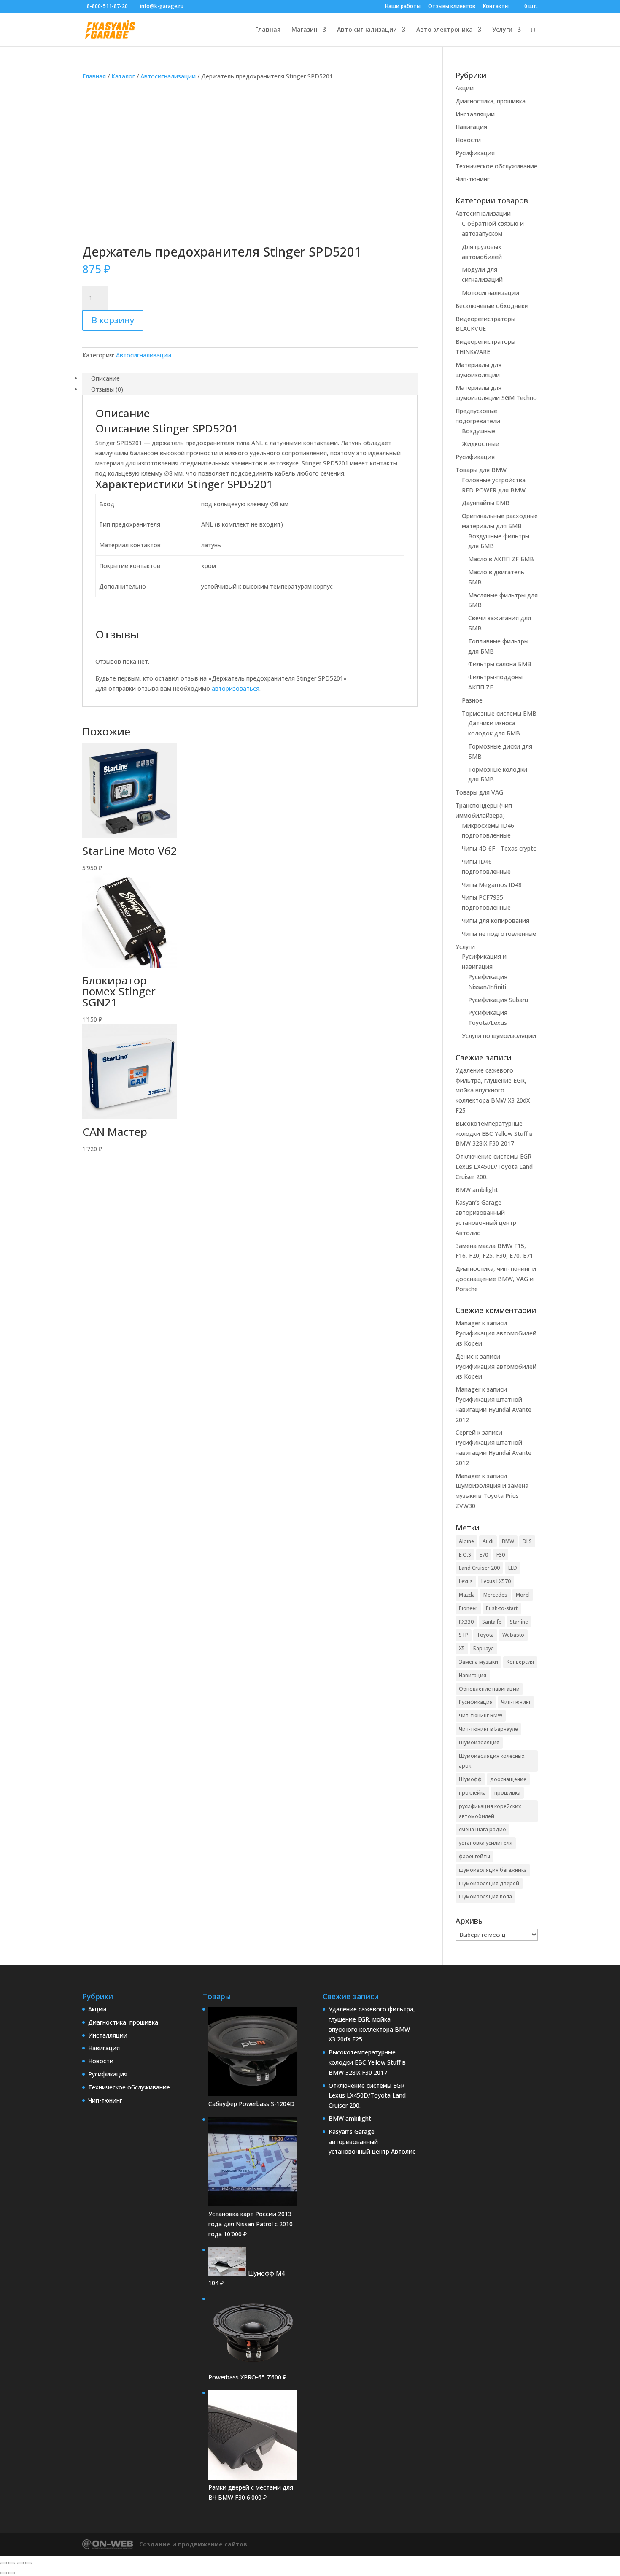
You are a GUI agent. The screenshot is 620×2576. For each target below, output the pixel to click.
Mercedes (495, 1595)
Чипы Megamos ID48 (492, 885)
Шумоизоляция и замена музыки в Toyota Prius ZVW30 (492, 1496)
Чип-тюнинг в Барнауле (488, 1729)
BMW (508, 1541)
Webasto (513, 1635)
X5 (462, 1648)
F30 (501, 1555)
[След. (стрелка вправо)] (12, 2573)
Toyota (485, 1635)
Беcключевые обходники (492, 306)
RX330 (466, 1622)
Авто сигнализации (367, 30)
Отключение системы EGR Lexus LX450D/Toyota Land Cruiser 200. (494, 1166)
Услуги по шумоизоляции (499, 1036)
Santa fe (492, 1622)
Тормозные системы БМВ (499, 713)
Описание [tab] (105, 378)
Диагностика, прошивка (491, 101)
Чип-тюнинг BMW (481, 1715)
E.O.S (465, 1555)
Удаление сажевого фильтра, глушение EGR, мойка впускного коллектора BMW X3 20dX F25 (493, 1090)
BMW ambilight (477, 1190)
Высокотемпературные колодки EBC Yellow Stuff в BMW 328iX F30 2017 (494, 1134)
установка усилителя (486, 1843)
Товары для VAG (479, 792)
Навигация (471, 127)
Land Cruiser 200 (479, 1568)
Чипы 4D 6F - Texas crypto (499, 848)
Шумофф (470, 1779)
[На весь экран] (12, 2563)
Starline (519, 1622)
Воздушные (478, 431)
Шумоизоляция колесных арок (492, 1761)
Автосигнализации (168, 76)
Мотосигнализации (491, 293)
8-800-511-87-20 (107, 6)
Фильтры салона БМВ (500, 664)
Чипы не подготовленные (499, 934)
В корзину (113, 320)
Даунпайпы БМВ (486, 503)
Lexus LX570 (496, 1581)
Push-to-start (502, 1608)
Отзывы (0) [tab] (107, 389)
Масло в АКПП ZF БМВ (501, 559)
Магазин (305, 30)
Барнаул (484, 1648)
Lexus (466, 1581)
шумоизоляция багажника (493, 1870)
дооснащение (508, 1779)
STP (464, 1635)
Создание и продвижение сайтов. (194, 2544)
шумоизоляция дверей (489, 1883)
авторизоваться (236, 688)
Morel (523, 1595)
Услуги (502, 30)
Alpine (466, 1541)
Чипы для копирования (496, 920)
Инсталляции (475, 114)
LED (513, 1568)
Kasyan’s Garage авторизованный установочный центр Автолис (372, 2142)
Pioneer (468, 1608)
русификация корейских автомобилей (490, 1811)
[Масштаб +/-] (3, 2563)
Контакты (496, 7)
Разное (472, 700)
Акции (465, 88)
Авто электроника (445, 30)
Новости (468, 140)
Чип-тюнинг (473, 179)
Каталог (123, 76)
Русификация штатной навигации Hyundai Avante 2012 (493, 1410)
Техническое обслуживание (496, 166)
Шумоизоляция (479, 1742)
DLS (527, 1541)
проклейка (472, 1793)
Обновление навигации (489, 1689)
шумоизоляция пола (485, 1896)
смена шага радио (483, 1829)
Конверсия (520, 1662)
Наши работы (403, 7)
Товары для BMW (481, 470)
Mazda (467, 1595)
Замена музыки (478, 1662)
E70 (484, 1555)
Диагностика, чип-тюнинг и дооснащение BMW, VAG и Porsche (496, 1279)
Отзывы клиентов (452, 7)
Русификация (475, 153)
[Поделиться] (20, 2563)
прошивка (507, 1793)
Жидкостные (480, 444)
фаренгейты (474, 1856)
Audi (488, 1541)
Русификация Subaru (498, 1000)
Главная (268, 30)
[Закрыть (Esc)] (29, 2563)
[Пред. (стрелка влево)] (3, 2573)
